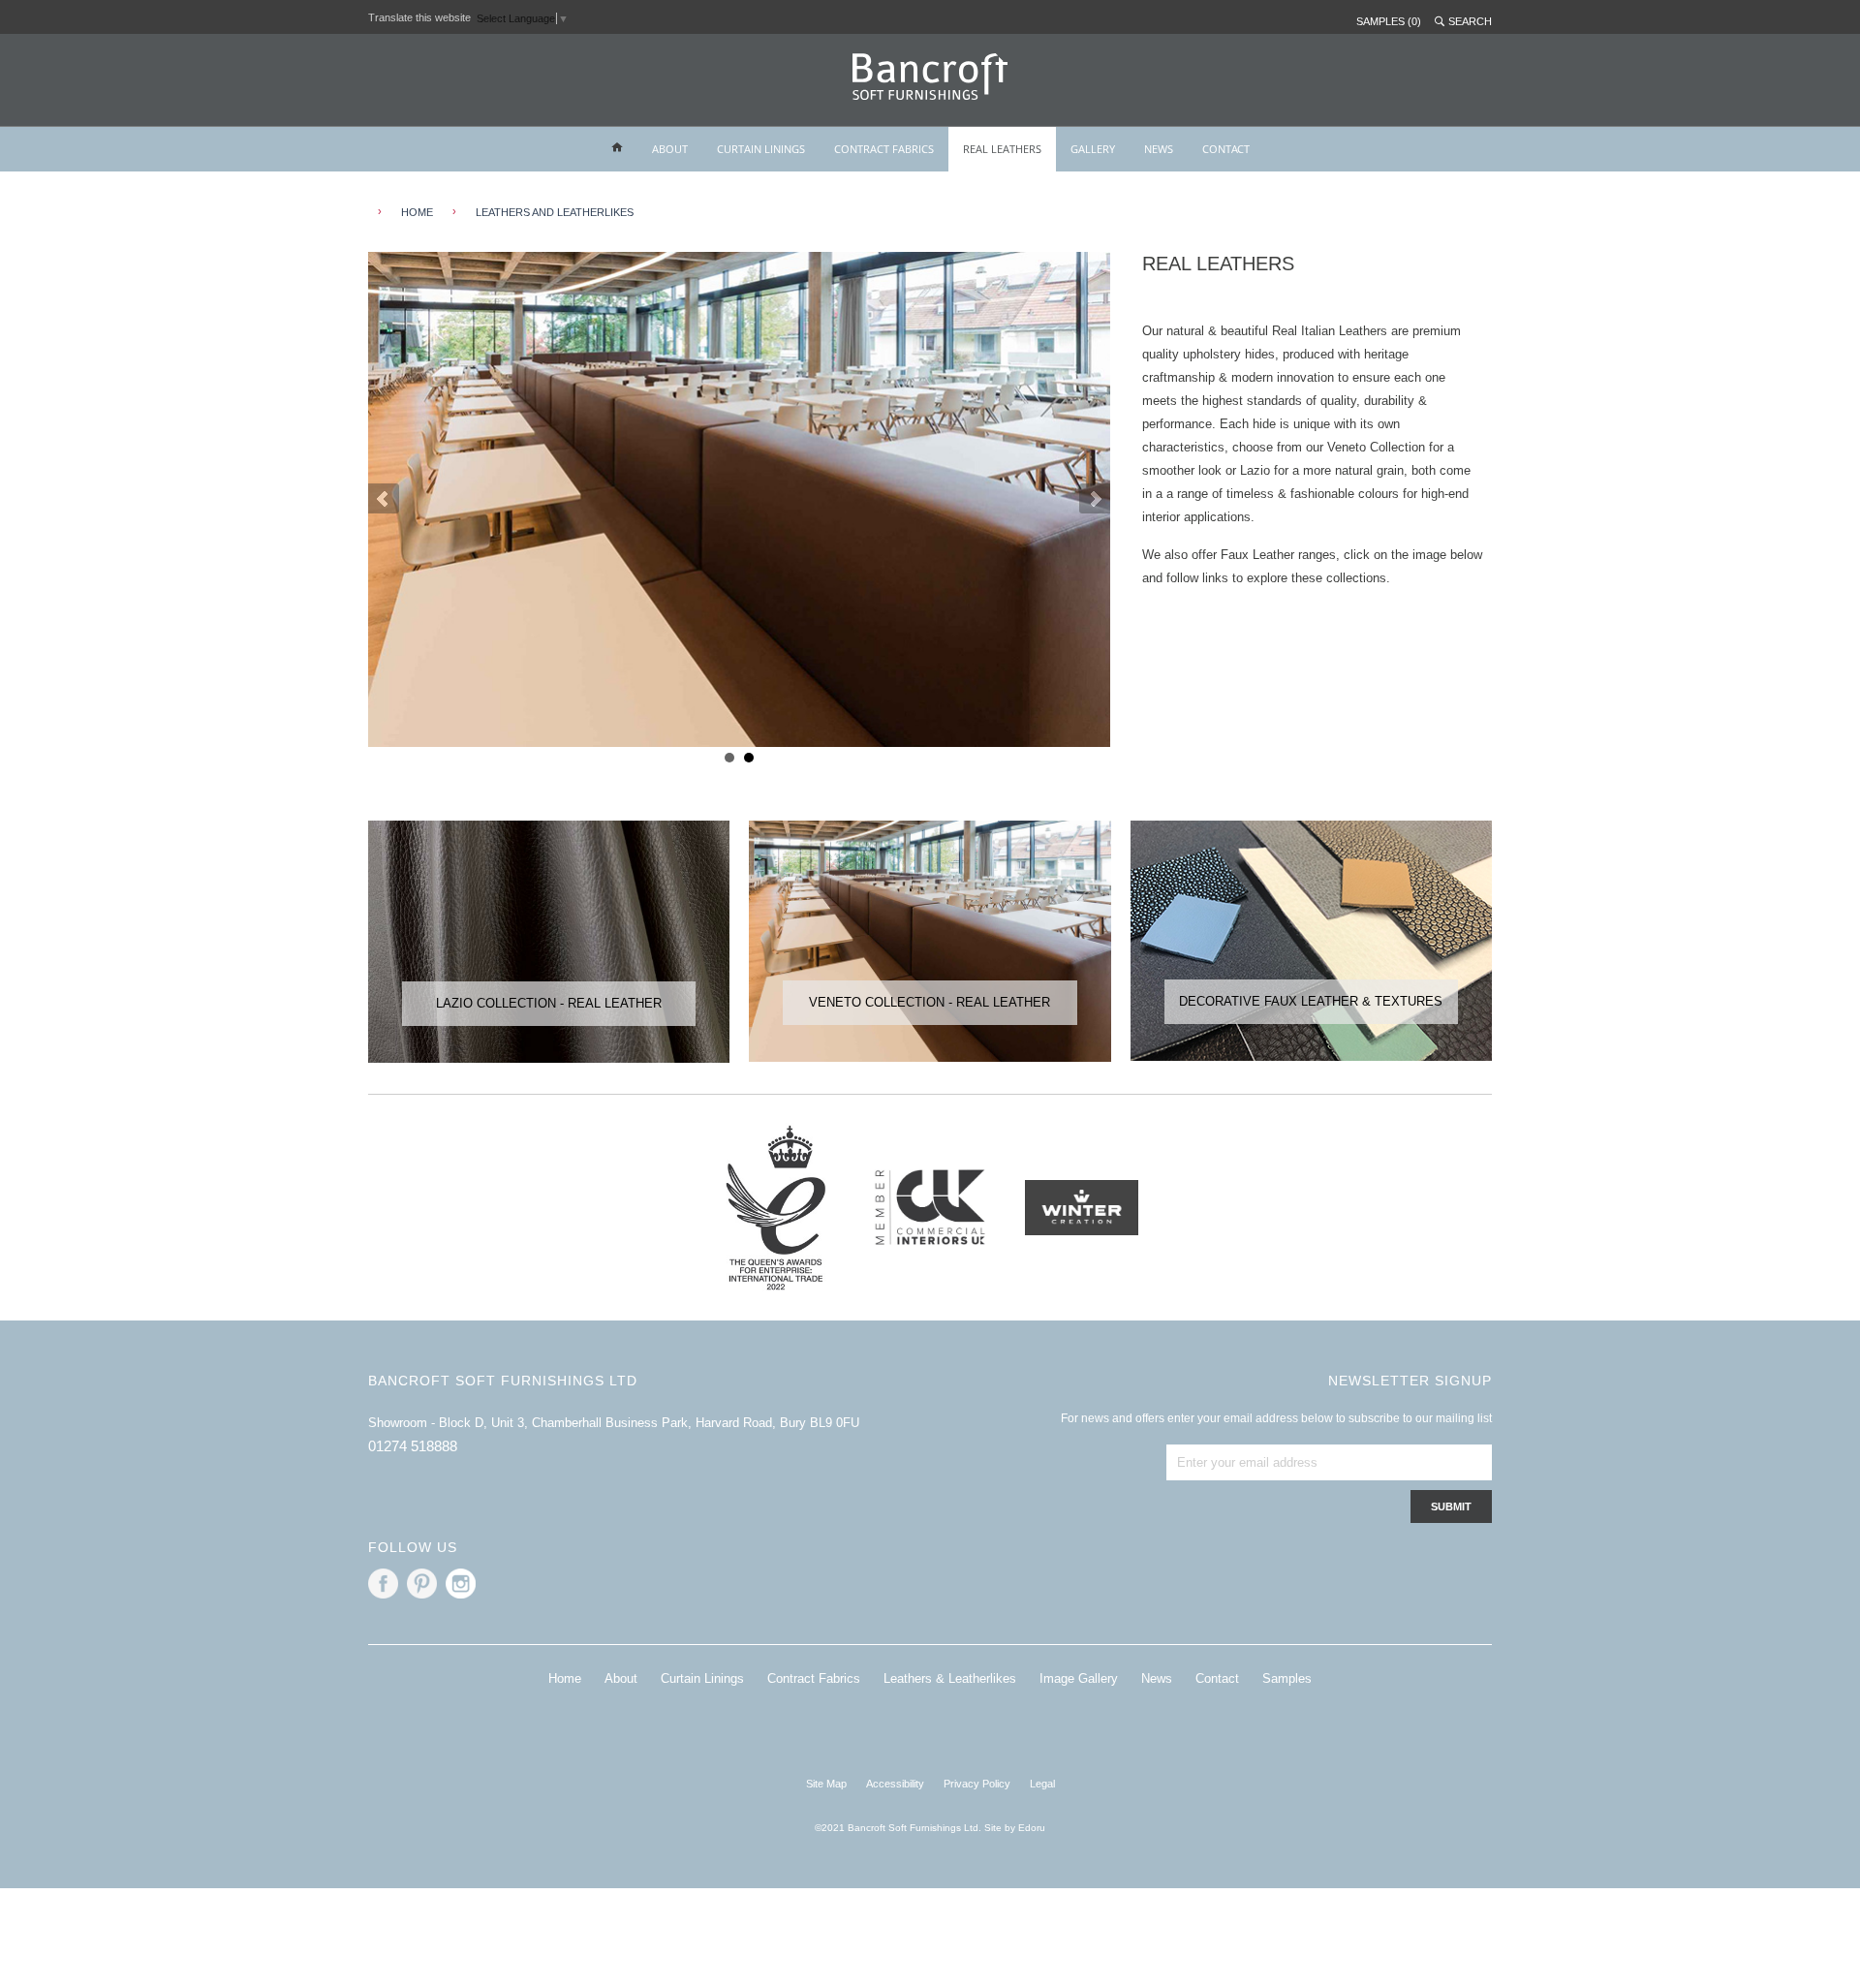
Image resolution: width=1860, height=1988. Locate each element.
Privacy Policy (977, 1784)
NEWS (1159, 149)
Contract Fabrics (814, 1678)
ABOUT (670, 149)
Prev (384, 499)
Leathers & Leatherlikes (950, 1678)
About (621, 1678)
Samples (1287, 1678)
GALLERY (1093, 149)
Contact (1217, 1678)
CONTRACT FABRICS (884, 149)
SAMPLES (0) (1389, 21)
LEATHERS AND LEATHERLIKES (555, 212)
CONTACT (1226, 149)
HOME (417, 212)
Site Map (826, 1784)
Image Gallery (1079, 1678)
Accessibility (895, 1784)
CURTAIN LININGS (761, 149)
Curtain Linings (702, 1678)
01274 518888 (413, 1446)
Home (565, 1678)
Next (1095, 499)
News (1157, 1678)
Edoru (1032, 1828)
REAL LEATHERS (1002, 149)
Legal (1042, 1784)
